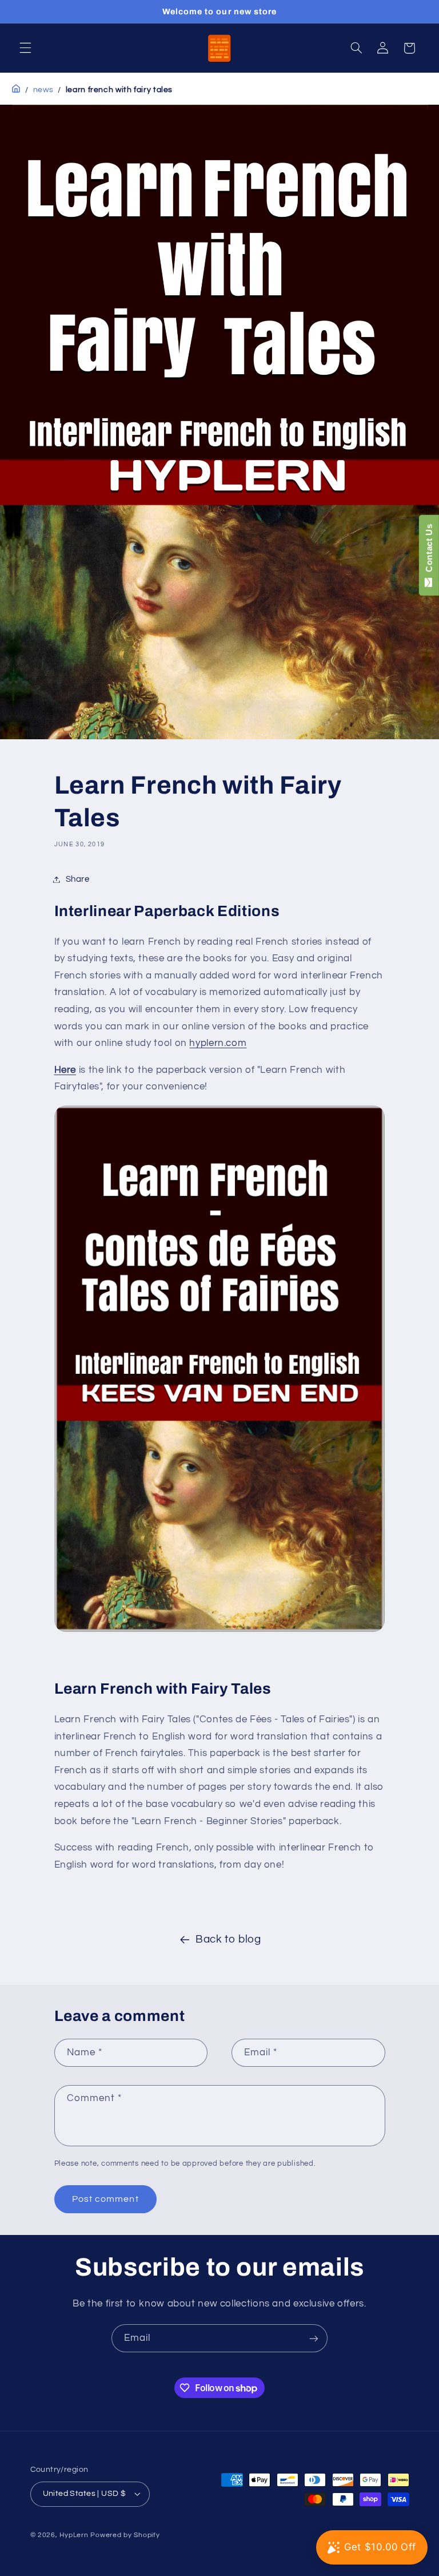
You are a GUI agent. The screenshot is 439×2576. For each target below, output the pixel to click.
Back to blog (228, 1939)
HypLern (74, 2535)
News (43, 90)
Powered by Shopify (125, 2535)
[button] (25, 48)
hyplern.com (218, 1043)
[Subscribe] (314, 2338)
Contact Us (429, 550)
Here (65, 1070)
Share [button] (78, 879)
